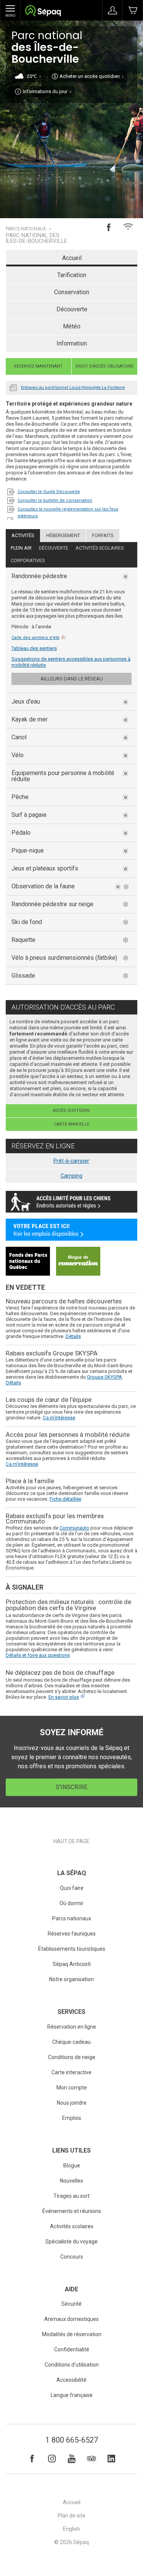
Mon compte (72, 2088)
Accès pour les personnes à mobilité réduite (68, 1435)
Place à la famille (30, 1481)
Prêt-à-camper (71, 1161)
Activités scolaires (100, 548)
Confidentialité (72, 2349)
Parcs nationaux (26, 229)
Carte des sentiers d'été (35, 638)
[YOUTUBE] (72, 2459)
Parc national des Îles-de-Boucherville (36, 238)
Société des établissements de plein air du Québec (43, 12)
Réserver (133, 10)
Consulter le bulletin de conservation (55, 500)
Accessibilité (71, 2380)
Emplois (72, 2118)
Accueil (72, 258)
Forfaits (103, 535)
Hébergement (63, 535)
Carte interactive (71, 2072)
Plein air (21, 548)
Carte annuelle (72, 1124)
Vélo (18, 755)
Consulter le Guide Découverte (49, 492)
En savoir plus (64, 1697)
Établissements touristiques (72, 1949)
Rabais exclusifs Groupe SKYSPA (52, 1353)
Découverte (72, 309)
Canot (19, 737)
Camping (71, 1176)
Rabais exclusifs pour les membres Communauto (55, 1519)
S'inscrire (71, 1787)
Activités (23, 535)
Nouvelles (13, 387)
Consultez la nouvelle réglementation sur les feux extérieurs (68, 513)
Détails (73, 1336)
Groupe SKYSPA (104, 1377)
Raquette (23, 940)
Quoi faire (72, 1888)
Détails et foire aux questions (38, 1655)
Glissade (23, 976)
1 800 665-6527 (72, 2440)
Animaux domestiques (71, 2319)
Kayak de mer (30, 719)
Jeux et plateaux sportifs (45, 868)
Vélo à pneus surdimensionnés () (64, 958)
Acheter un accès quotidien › (92, 76)
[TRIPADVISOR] (92, 2459)
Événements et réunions (72, 2211)
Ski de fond (27, 922)
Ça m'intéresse (59, 1418)
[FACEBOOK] (32, 2459)
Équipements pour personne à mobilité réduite (63, 776)
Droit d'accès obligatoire (104, 366)
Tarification (72, 275)
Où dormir (71, 1903)
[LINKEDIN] (111, 2459)
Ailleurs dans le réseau (72, 679)
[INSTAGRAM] (52, 2459)
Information (72, 343)
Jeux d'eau (26, 701)
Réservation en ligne (72, 2027)
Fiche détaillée (65, 1499)
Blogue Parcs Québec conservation (78, 1261)
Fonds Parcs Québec (28, 1261)
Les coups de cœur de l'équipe (49, 1400)
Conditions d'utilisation (72, 2365)
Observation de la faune (43, 886)
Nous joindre (72, 2103)
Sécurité (71, 2304)
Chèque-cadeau (71, 2042)
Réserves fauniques (72, 1934)
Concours (72, 2257)
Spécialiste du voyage (71, 2242)
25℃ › (34, 76)
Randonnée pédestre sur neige (52, 904)
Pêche (20, 797)
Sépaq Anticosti (72, 1964)
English (71, 2529)
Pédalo (21, 833)
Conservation (72, 292)
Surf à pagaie (29, 815)
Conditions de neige (72, 2057)
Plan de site (71, 2516)
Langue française (72, 2395)
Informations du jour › (47, 91)
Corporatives (28, 561)
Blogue (72, 2165)
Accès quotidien (71, 1110)
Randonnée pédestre (39, 576)
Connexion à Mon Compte (112, 10)
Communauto (74, 1528)
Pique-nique (28, 850)
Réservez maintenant (38, 366)
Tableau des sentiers (34, 648)
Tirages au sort (71, 2196)
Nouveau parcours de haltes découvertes (64, 1301)
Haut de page (71, 1841)
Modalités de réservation (72, 2334)
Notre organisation (71, 1979)
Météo (72, 326)
